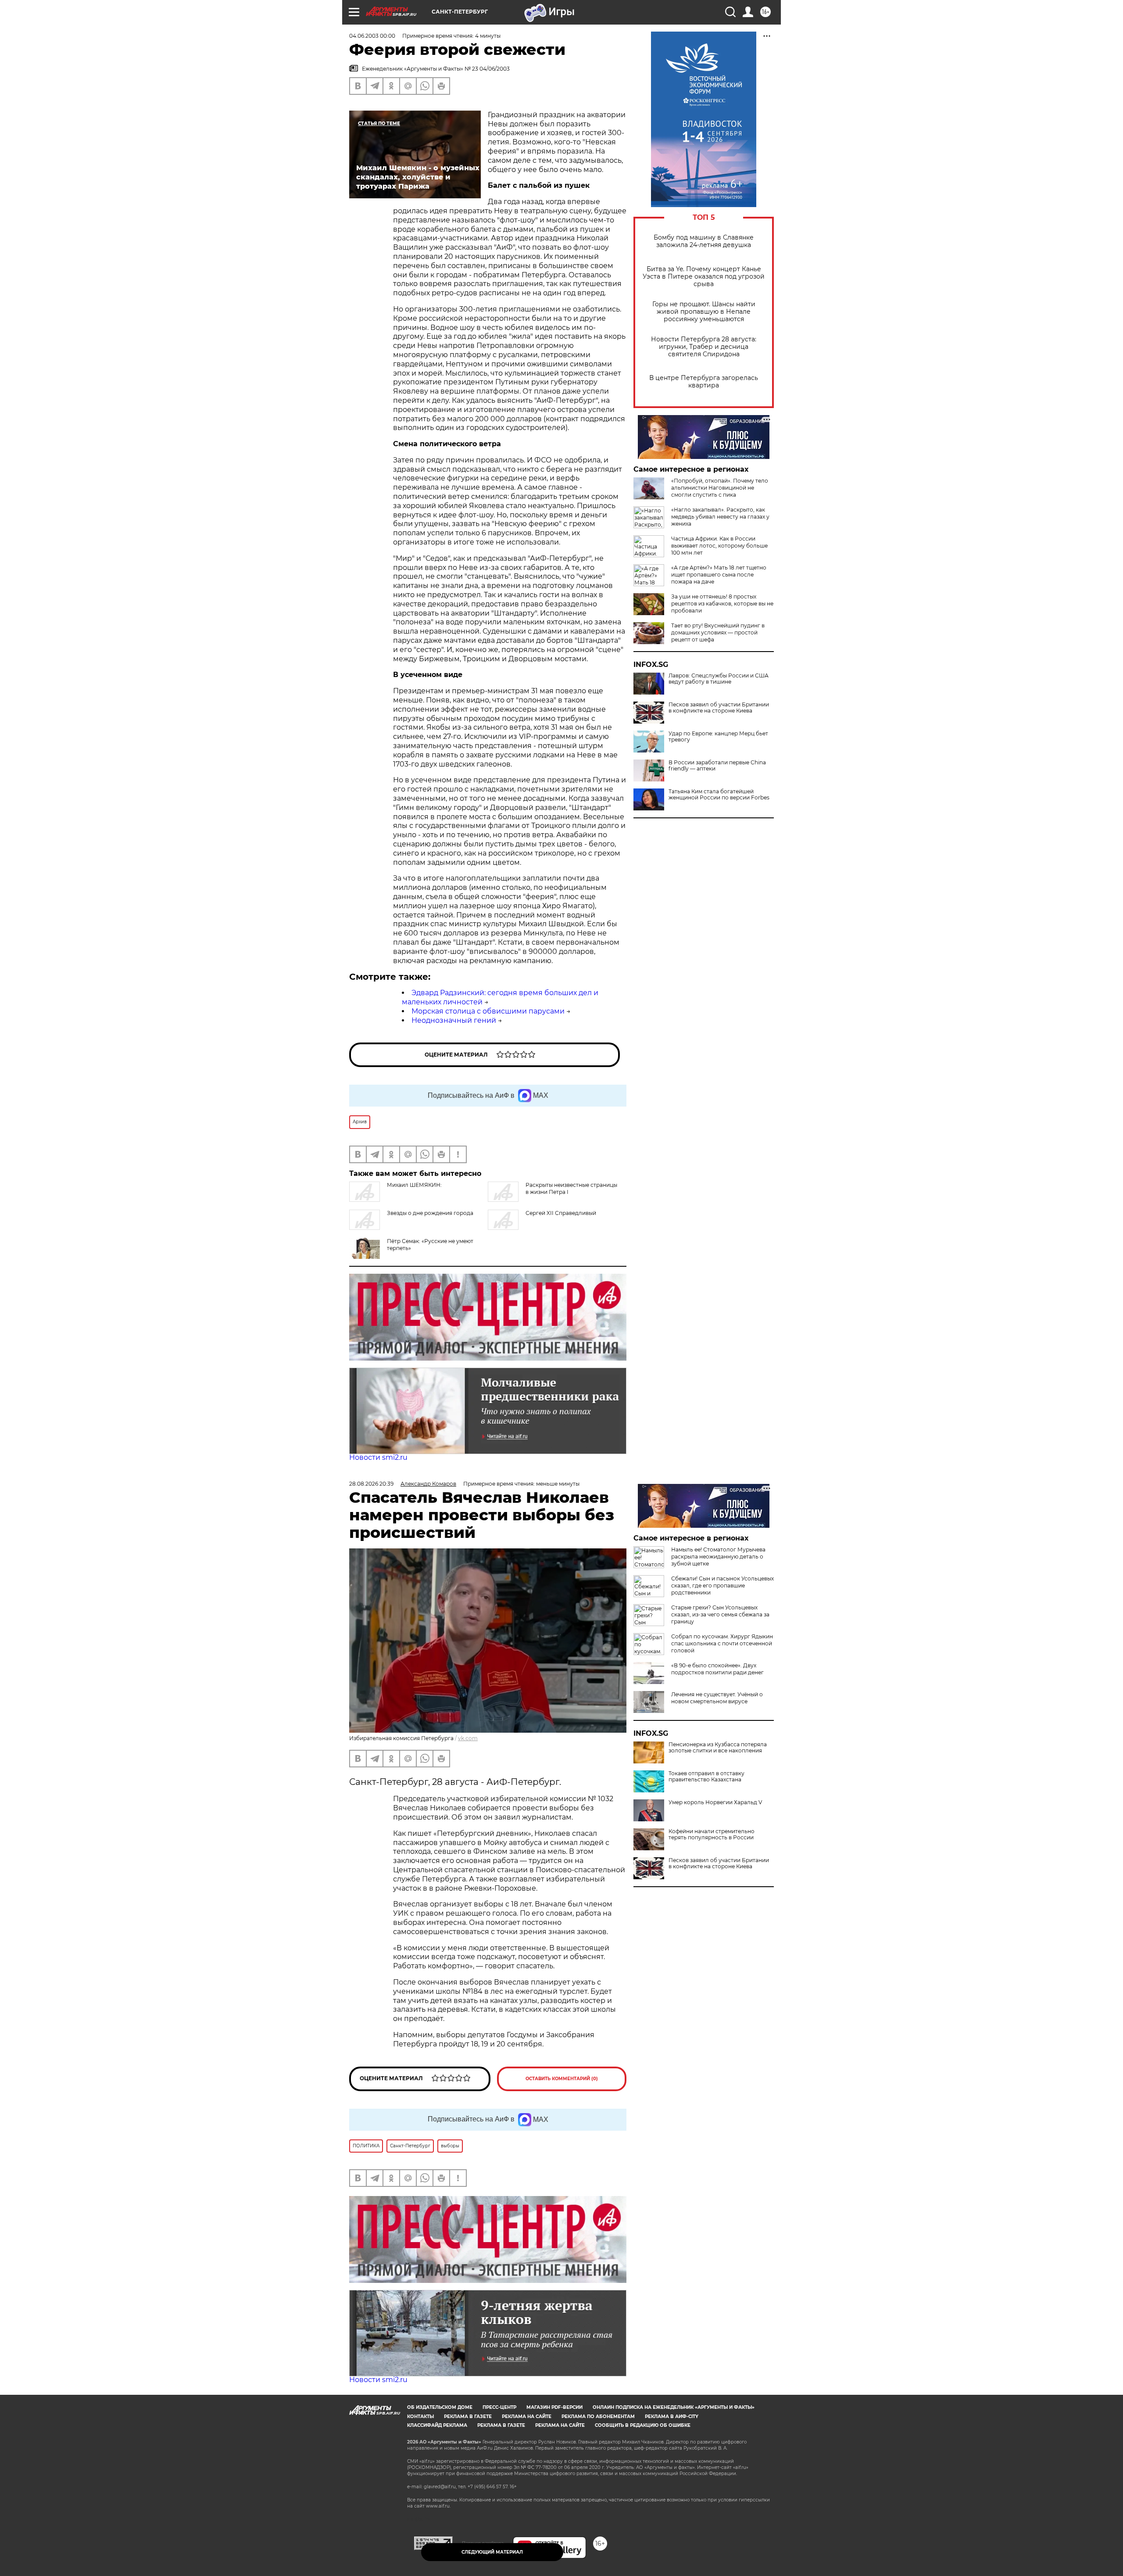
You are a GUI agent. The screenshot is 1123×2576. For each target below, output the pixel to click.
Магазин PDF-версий (554, 2407)
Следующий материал (492, 2552)
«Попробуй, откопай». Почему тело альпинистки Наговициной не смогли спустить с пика (720, 488)
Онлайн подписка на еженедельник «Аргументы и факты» (674, 2407)
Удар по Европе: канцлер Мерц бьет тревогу (718, 737)
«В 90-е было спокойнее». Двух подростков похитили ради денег (717, 1669)
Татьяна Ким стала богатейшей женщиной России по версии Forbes (719, 795)
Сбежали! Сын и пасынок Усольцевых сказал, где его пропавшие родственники (722, 1585)
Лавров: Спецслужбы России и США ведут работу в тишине (719, 679)
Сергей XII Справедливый (561, 1213)
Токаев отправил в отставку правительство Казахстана (706, 1777)
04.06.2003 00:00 (372, 36)
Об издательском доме (440, 2407)
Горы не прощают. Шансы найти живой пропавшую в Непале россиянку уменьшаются (704, 312)
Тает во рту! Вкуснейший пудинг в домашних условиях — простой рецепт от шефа (718, 632)
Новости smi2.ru (378, 1457)
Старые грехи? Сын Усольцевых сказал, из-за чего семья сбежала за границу (720, 1614)
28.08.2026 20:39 (371, 1484)
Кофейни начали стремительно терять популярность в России (712, 1834)
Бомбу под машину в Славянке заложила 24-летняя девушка (704, 241)
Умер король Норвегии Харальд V (715, 1802)
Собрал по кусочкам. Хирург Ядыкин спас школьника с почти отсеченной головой (722, 1643)
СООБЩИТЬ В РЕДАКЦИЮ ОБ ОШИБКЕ (643, 2425)
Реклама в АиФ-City (672, 2417)
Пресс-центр (499, 2407)
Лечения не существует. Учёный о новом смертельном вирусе (717, 1698)
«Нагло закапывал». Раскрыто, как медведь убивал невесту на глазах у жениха (720, 517)
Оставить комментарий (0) (562, 2079)
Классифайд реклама (437, 2425)
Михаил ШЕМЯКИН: (414, 1185)
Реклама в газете (468, 2417)
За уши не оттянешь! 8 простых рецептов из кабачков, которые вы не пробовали (722, 604)
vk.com (468, 1738)
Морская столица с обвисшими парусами (488, 1011)
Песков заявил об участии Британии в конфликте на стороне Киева (719, 708)
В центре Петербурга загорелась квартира (704, 382)
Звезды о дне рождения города (430, 1213)
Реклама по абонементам (598, 2417)
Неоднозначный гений (454, 1020)
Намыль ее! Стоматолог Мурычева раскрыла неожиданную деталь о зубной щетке (718, 1557)
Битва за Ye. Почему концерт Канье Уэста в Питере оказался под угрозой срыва (704, 277)
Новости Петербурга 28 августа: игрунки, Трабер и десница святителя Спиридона (704, 347)
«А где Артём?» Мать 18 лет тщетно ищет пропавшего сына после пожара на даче (719, 575)
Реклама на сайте (527, 2417)
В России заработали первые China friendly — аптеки (717, 766)
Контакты (420, 2417)
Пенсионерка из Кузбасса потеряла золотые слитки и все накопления (718, 1748)
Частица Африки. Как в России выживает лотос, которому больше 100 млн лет (719, 546)
